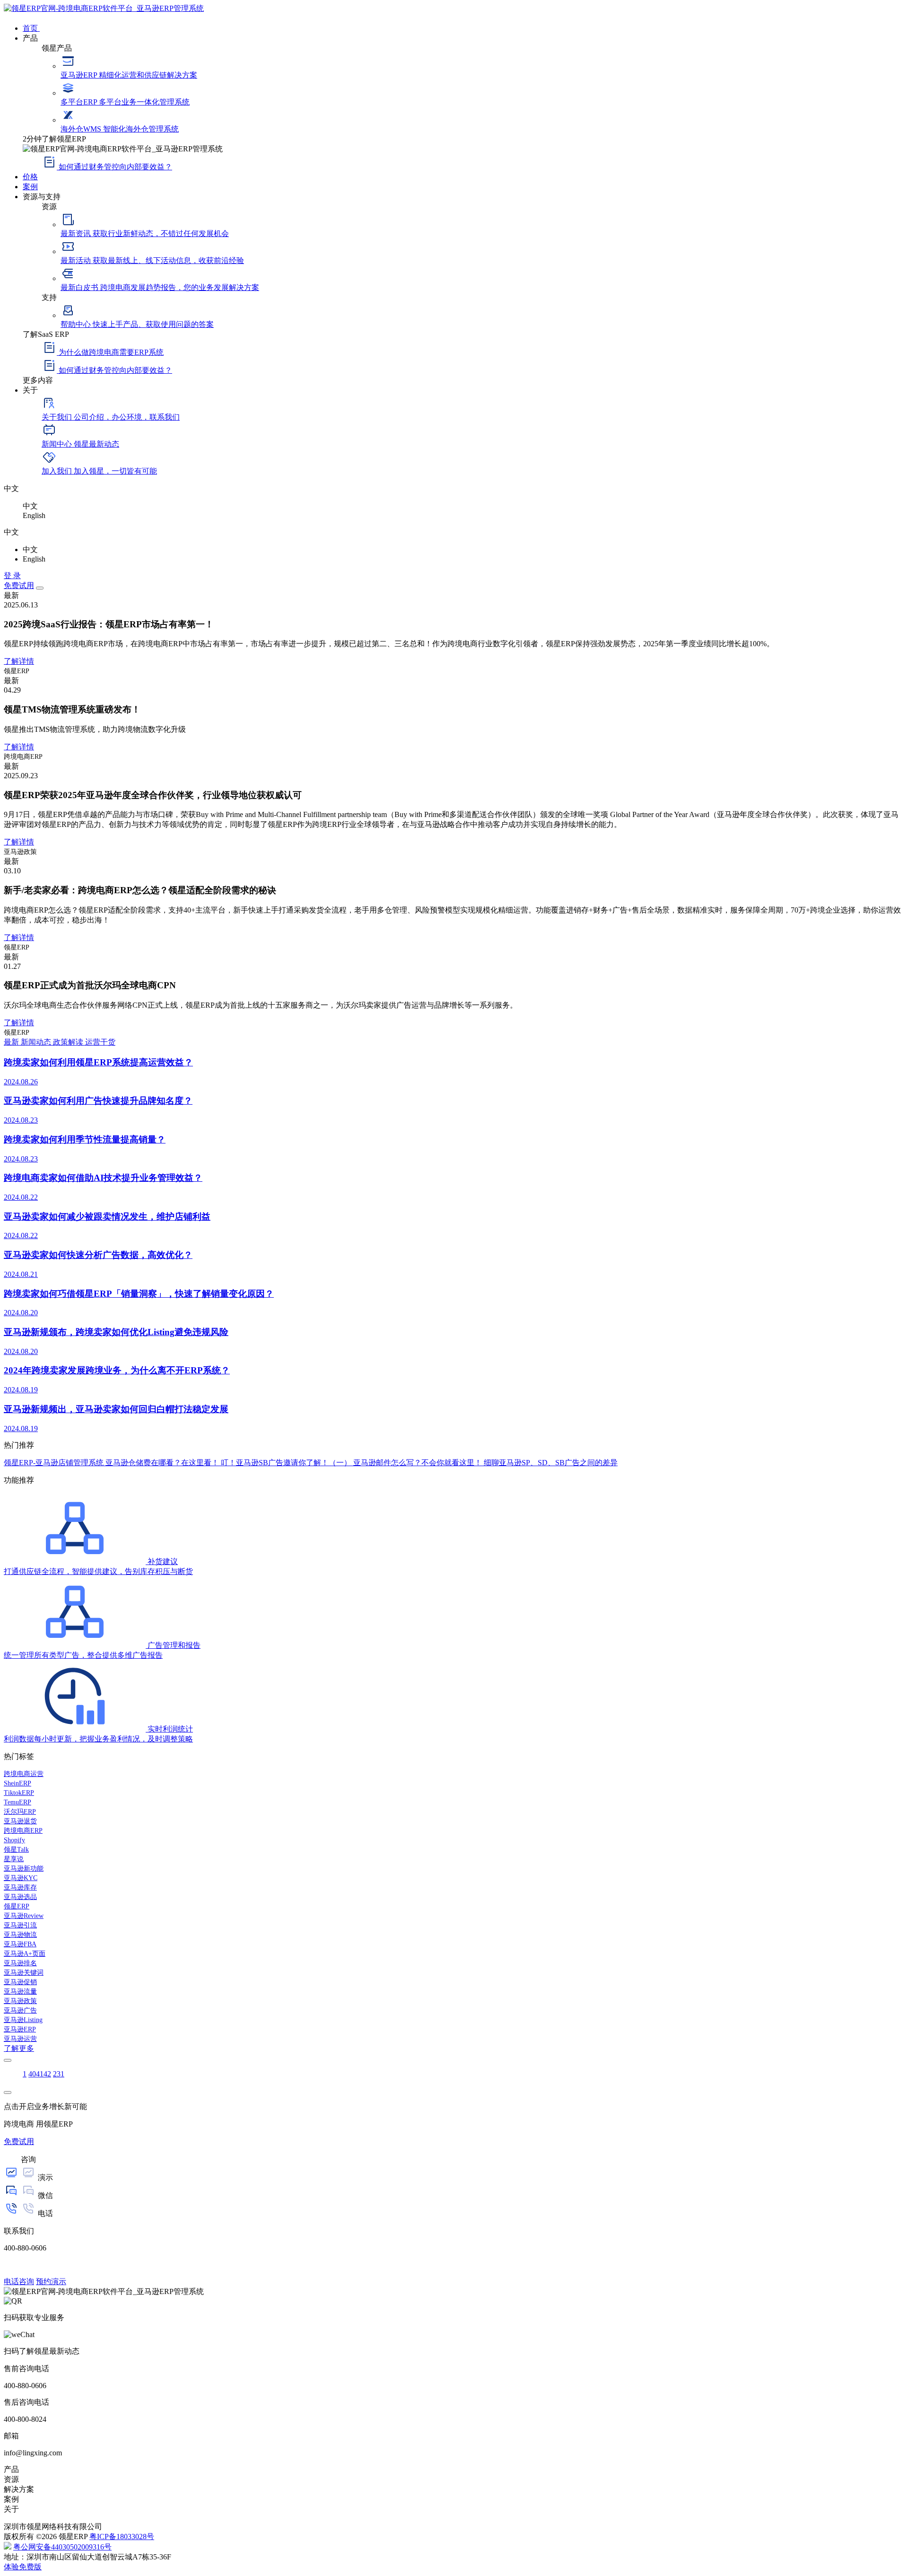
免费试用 (19, 585)
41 (40, 2074)
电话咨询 (19, 2281)
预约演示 (51, 2281)
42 (47, 2074)
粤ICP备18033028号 (122, 2536)
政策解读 (69, 1042)
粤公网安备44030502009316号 (62, 2547)
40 (32, 2074)
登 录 (12, 576)
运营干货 (100, 1042)
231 (59, 2074)
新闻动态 (37, 1042)
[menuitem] (463, 27)
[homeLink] (104, 8)
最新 (12, 1042)
